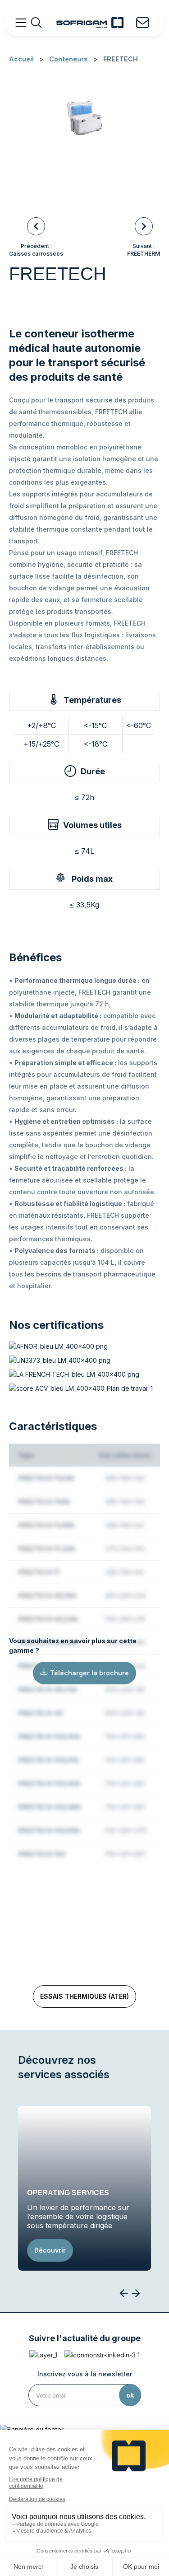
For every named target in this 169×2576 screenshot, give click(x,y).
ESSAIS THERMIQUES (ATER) (84, 1996)
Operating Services (68, 2193)
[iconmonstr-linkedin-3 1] (102, 2355)
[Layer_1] (43, 2355)
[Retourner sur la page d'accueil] (90, 23)
